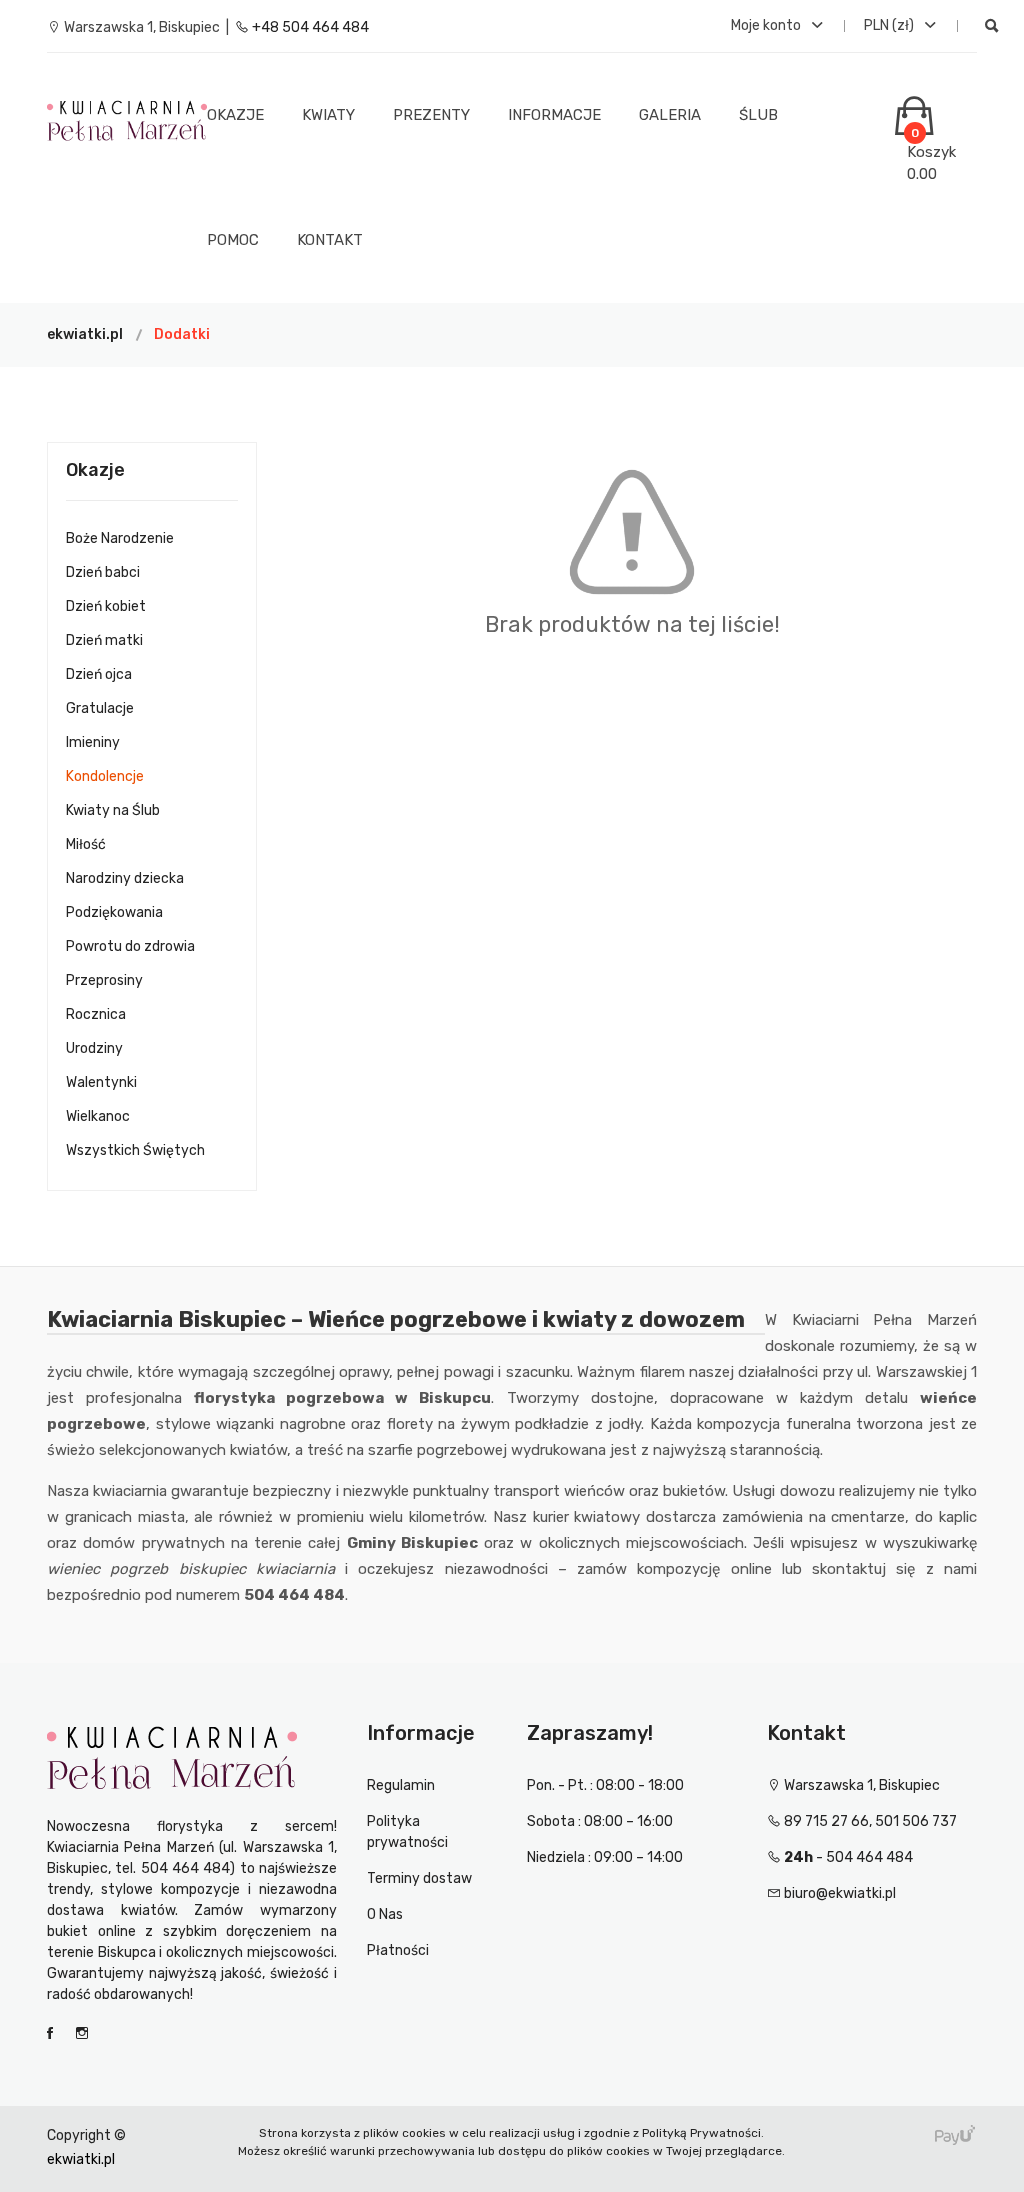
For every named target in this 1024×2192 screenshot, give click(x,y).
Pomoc (233, 240)
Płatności (398, 1950)
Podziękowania (114, 912)
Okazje (235, 115)
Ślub (758, 115)
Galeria (670, 115)
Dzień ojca (99, 674)
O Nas (385, 1914)
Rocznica (96, 1014)
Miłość (86, 844)
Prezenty (431, 115)
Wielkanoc (98, 1116)
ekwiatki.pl (85, 334)
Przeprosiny (104, 980)
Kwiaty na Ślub (113, 810)
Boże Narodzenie (120, 538)
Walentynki (101, 1082)
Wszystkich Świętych (135, 1150)
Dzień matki (104, 640)
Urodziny (94, 1048)
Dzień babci (103, 572)
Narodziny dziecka (125, 878)
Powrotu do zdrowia (130, 946)
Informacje (554, 115)
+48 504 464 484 (309, 27)
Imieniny (93, 742)
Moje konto (767, 25)
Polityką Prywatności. (703, 2133)
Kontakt (330, 240)
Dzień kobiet (106, 606)
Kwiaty (328, 115)
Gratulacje (100, 708)
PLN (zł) (890, 25)
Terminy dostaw (419, 1878)
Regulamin (401, 1785)
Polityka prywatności (407, 1832)
